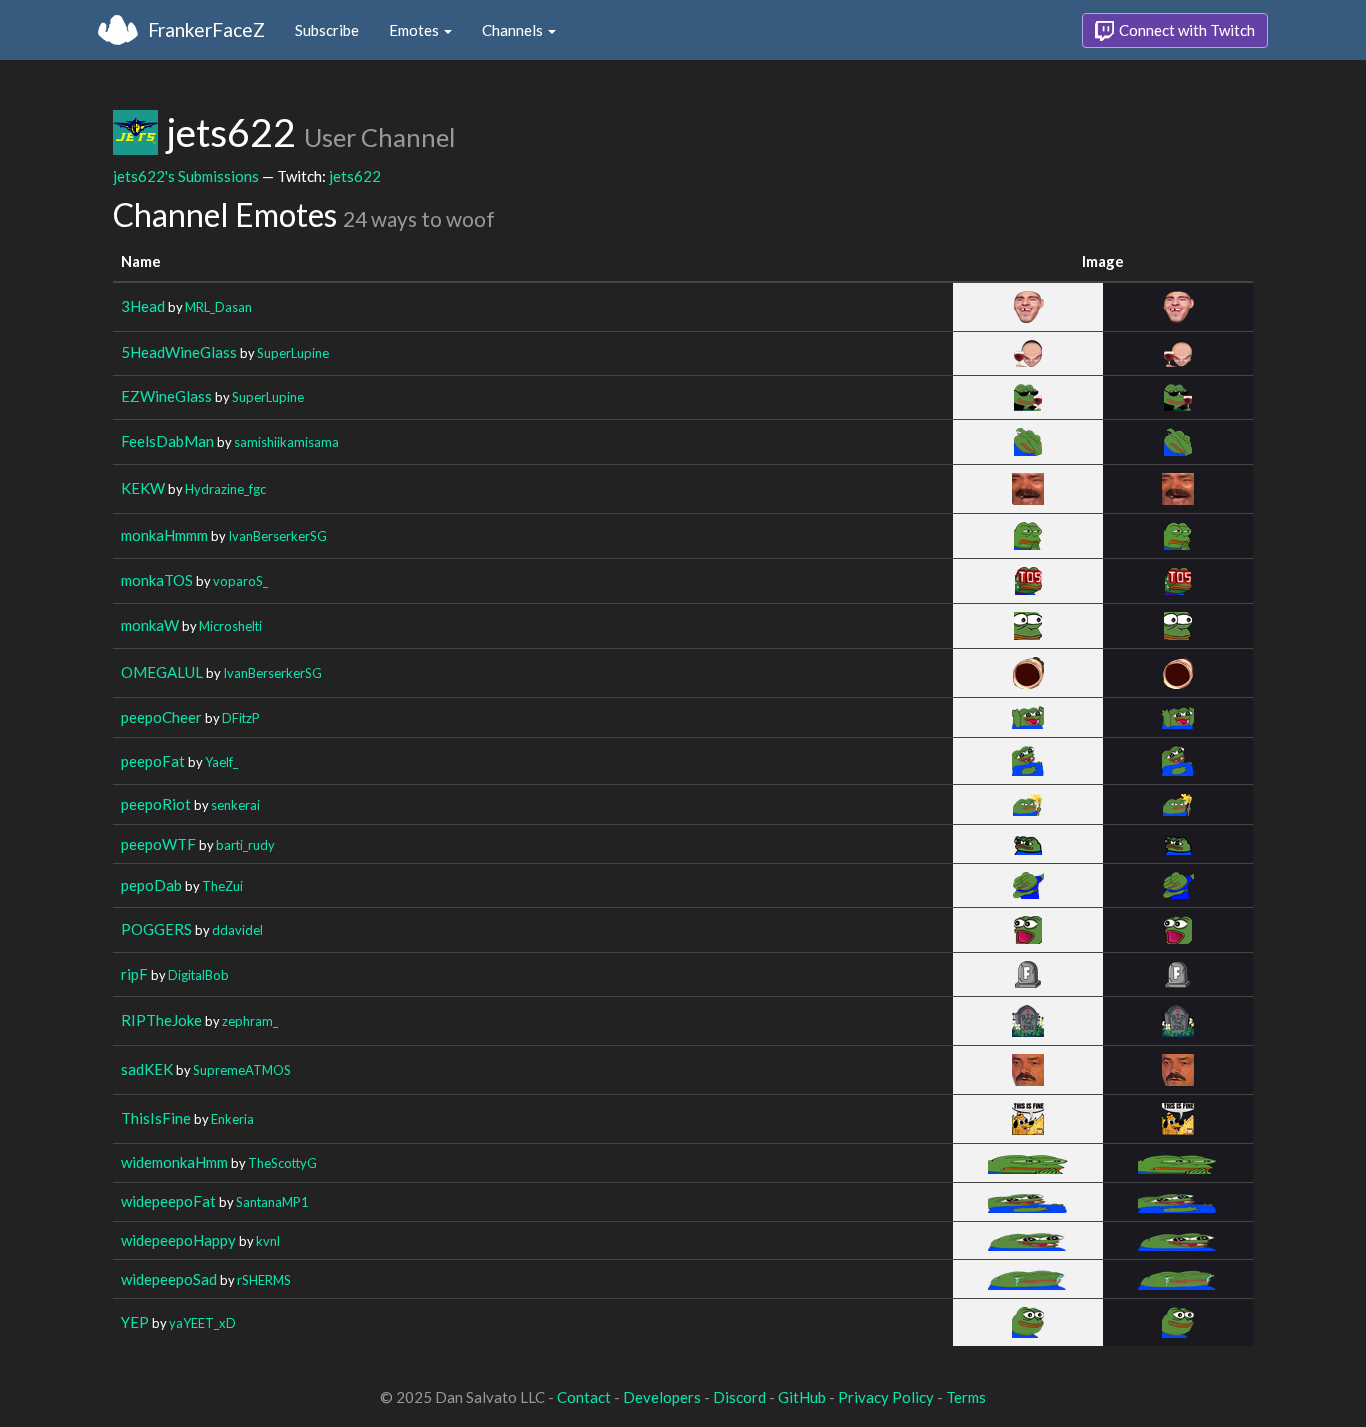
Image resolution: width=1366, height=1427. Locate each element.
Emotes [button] (415, 30)
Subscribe (327, 30)
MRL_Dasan (218, 307)
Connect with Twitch (1185, 30)
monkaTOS (157, 580)
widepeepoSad (169, 1279)
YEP (135, 1322)
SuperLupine (293, 353)
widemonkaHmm (174, 1162)
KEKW (143, 488)
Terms (966, 1397)
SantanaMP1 (272, 1202)
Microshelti (230, 626)
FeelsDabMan (167, 441)
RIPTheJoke (161, 1020)
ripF (134, 974)
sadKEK (147, 1069)
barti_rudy (245, 845)
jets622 (355, 176)
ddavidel (237, 930)
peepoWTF (158, 844)
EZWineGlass (166, 396)
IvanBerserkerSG (277, 536)
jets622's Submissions (186, 176)
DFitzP (241, 718)
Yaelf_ (221, 762)
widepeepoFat (168, 1201)
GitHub (802, 1397)
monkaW (150, 625)
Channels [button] (514, 30)
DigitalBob (198, 975)
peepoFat (153, 761)
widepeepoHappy (178, 1240)
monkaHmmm (164, 535)
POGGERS (156, 929)
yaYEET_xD (202, 1323)
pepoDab (151, 885)
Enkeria (232, 1119)
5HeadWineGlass (179, 352)
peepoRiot (156, 804)
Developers (662, 1397)
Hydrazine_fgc (225, 489)
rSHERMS (264, 1280)
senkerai (235, 805)
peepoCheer (161, 717)
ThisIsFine (156, 1118)
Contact (584, 1397)
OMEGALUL (162, 672)
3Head (143, 306)
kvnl (268, 1241)
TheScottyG (282, 1163)
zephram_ (250, 1021)
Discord (739, 1397)
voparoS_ (240, 581)
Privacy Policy (886, 1397)
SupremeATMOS (242, 1070)
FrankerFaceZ (206, 29)
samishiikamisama (286, 442)
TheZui (222, 886)
